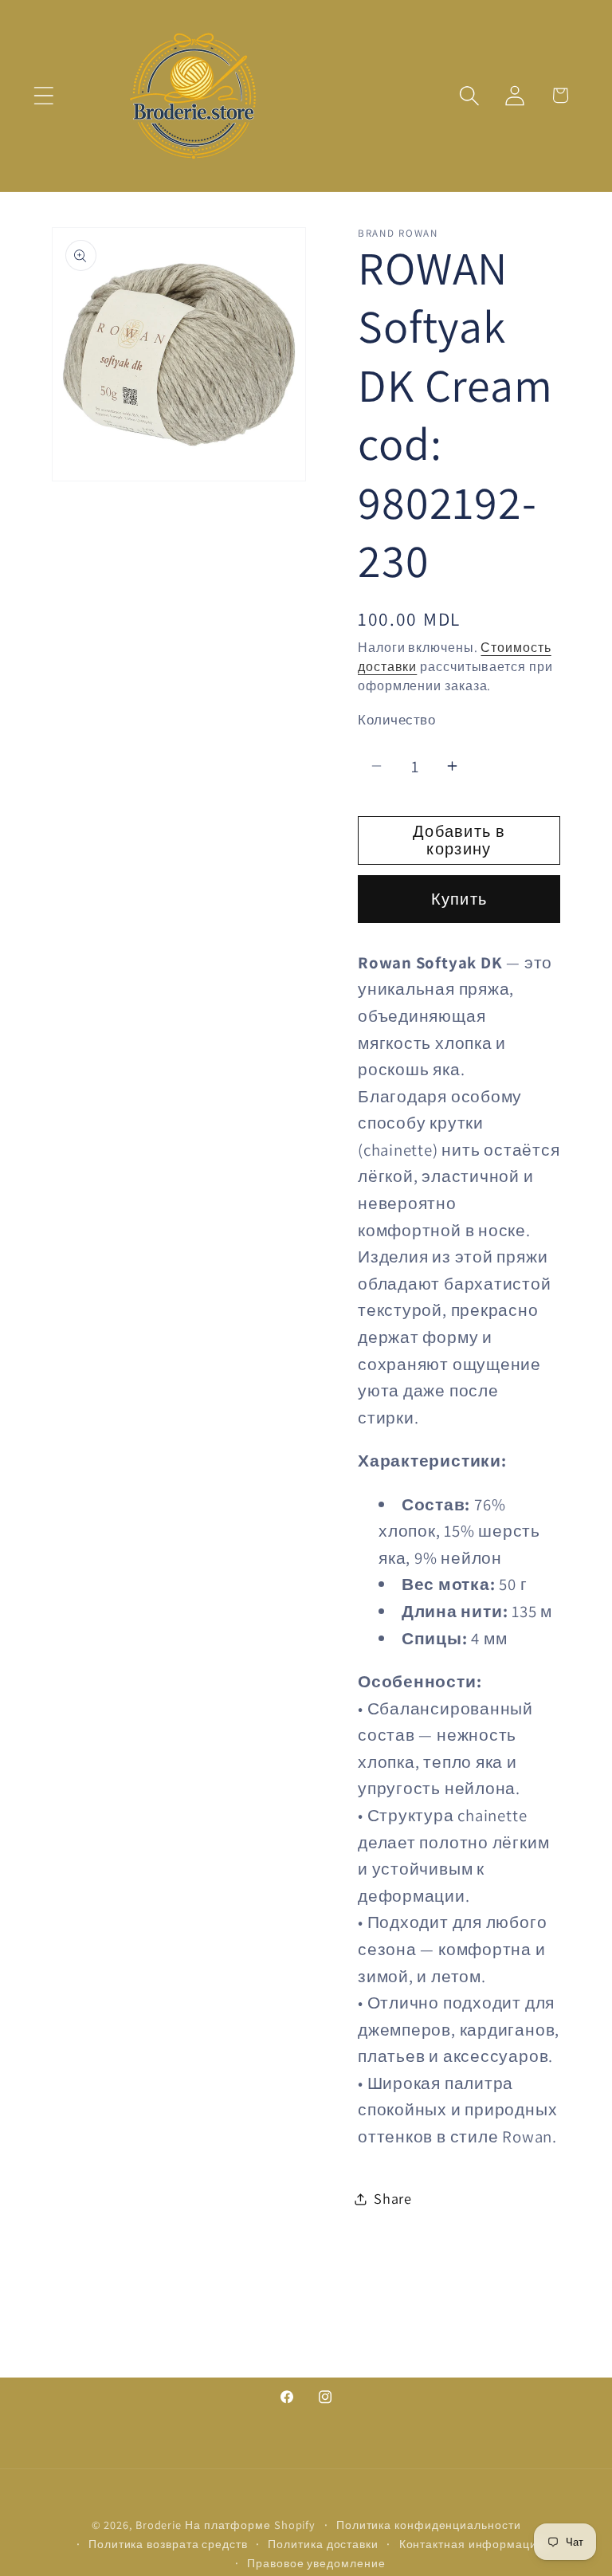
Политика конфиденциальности (429, 2525)
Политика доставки (323, 2544)
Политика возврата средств (168, 2544)
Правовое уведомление (316, 2563)
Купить (459, 899)
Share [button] (393, 2198)
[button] (43, 95)
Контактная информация (472, 2544)
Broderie (159, 2525)
